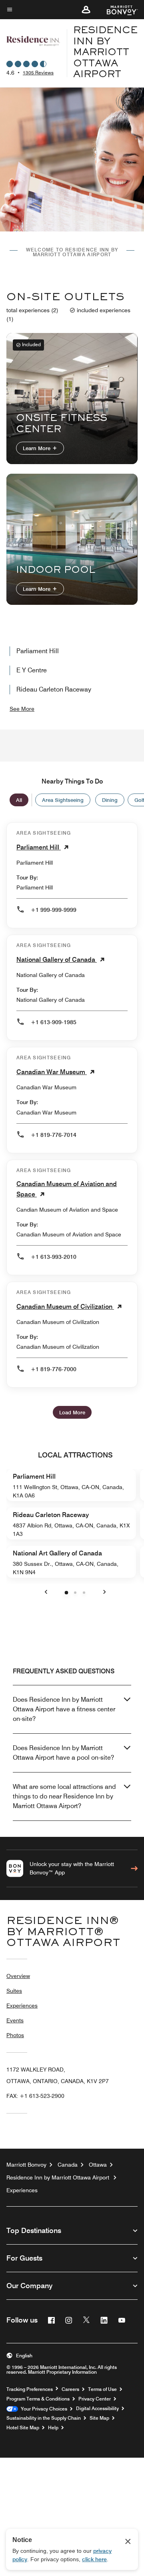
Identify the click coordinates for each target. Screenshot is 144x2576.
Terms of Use (102, 2389)
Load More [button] (72, 1412)
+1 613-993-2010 (54, 1257)
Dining (110, 800)
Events (15, 2020)
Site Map (99, 2418)
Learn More (37, 448)
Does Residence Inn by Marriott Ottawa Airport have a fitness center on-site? (64, 1709)
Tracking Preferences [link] (30, 2389)
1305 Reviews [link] (38, 73)
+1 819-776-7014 (54, 1135)
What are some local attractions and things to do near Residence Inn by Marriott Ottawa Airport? (64, 1796)
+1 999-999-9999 (54, 910)
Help (53, 2428)
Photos (15, 2035)
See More (22, 709)
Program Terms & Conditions (38, 2399)
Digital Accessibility (97, 2409)
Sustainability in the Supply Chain (44, 2418)
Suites (14, 1991)
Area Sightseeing (63, 800)
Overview (18, 1976)
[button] (86, 10)
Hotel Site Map (23, 2428)
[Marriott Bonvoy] (117, 10)
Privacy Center (95, 2399)
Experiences (22, 2006)
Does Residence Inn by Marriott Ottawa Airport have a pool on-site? (63, 1753)
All (19, 800)
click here (94, 2559)
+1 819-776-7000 (54, 1369)
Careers (70, 2389)
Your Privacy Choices (43, 2409)
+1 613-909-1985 (54, 1022)
